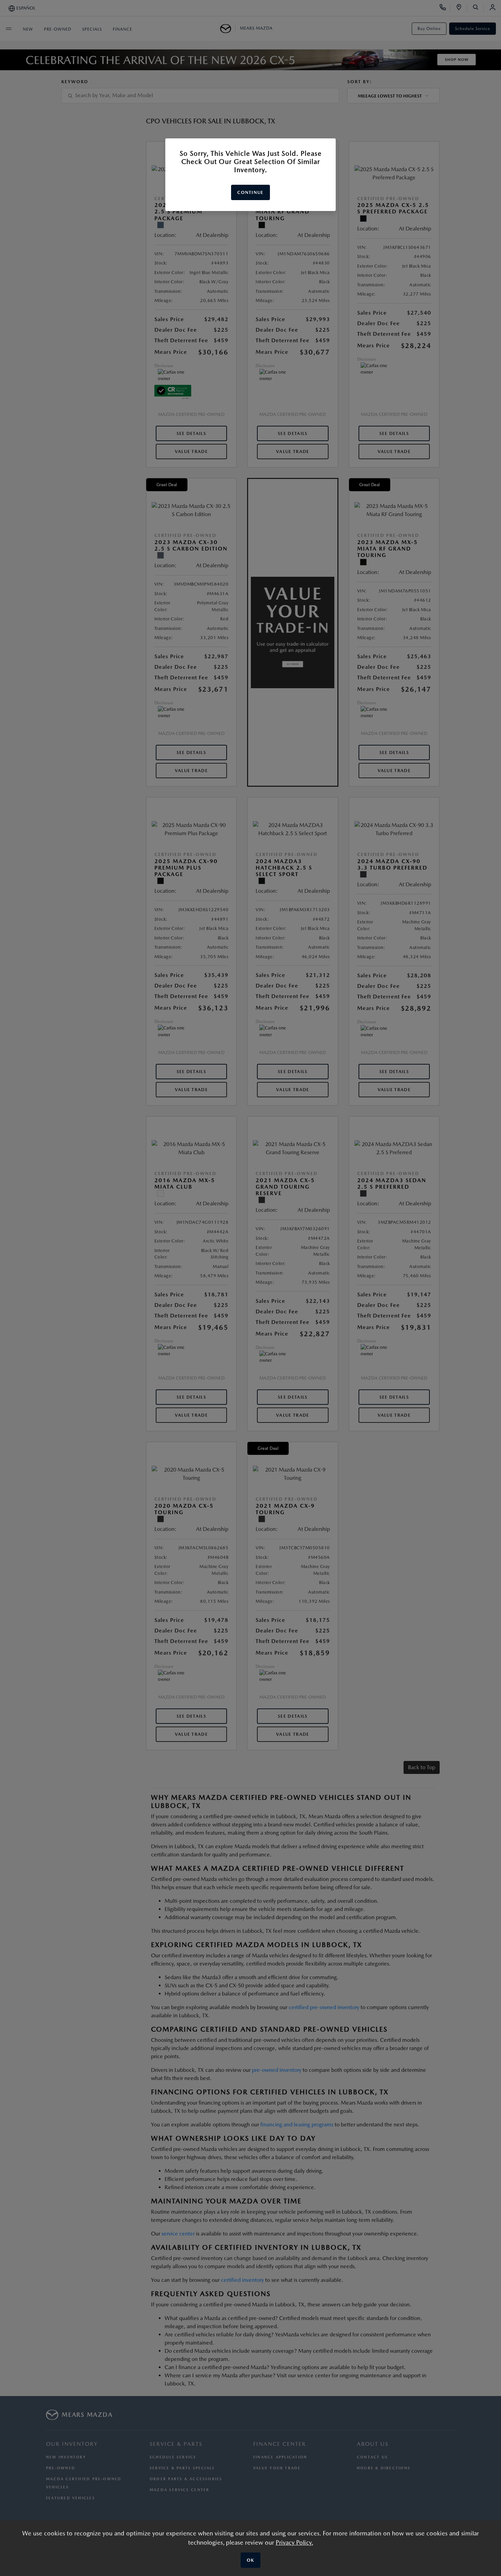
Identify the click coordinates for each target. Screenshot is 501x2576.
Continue (250, 192)
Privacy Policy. (294, 2542)
